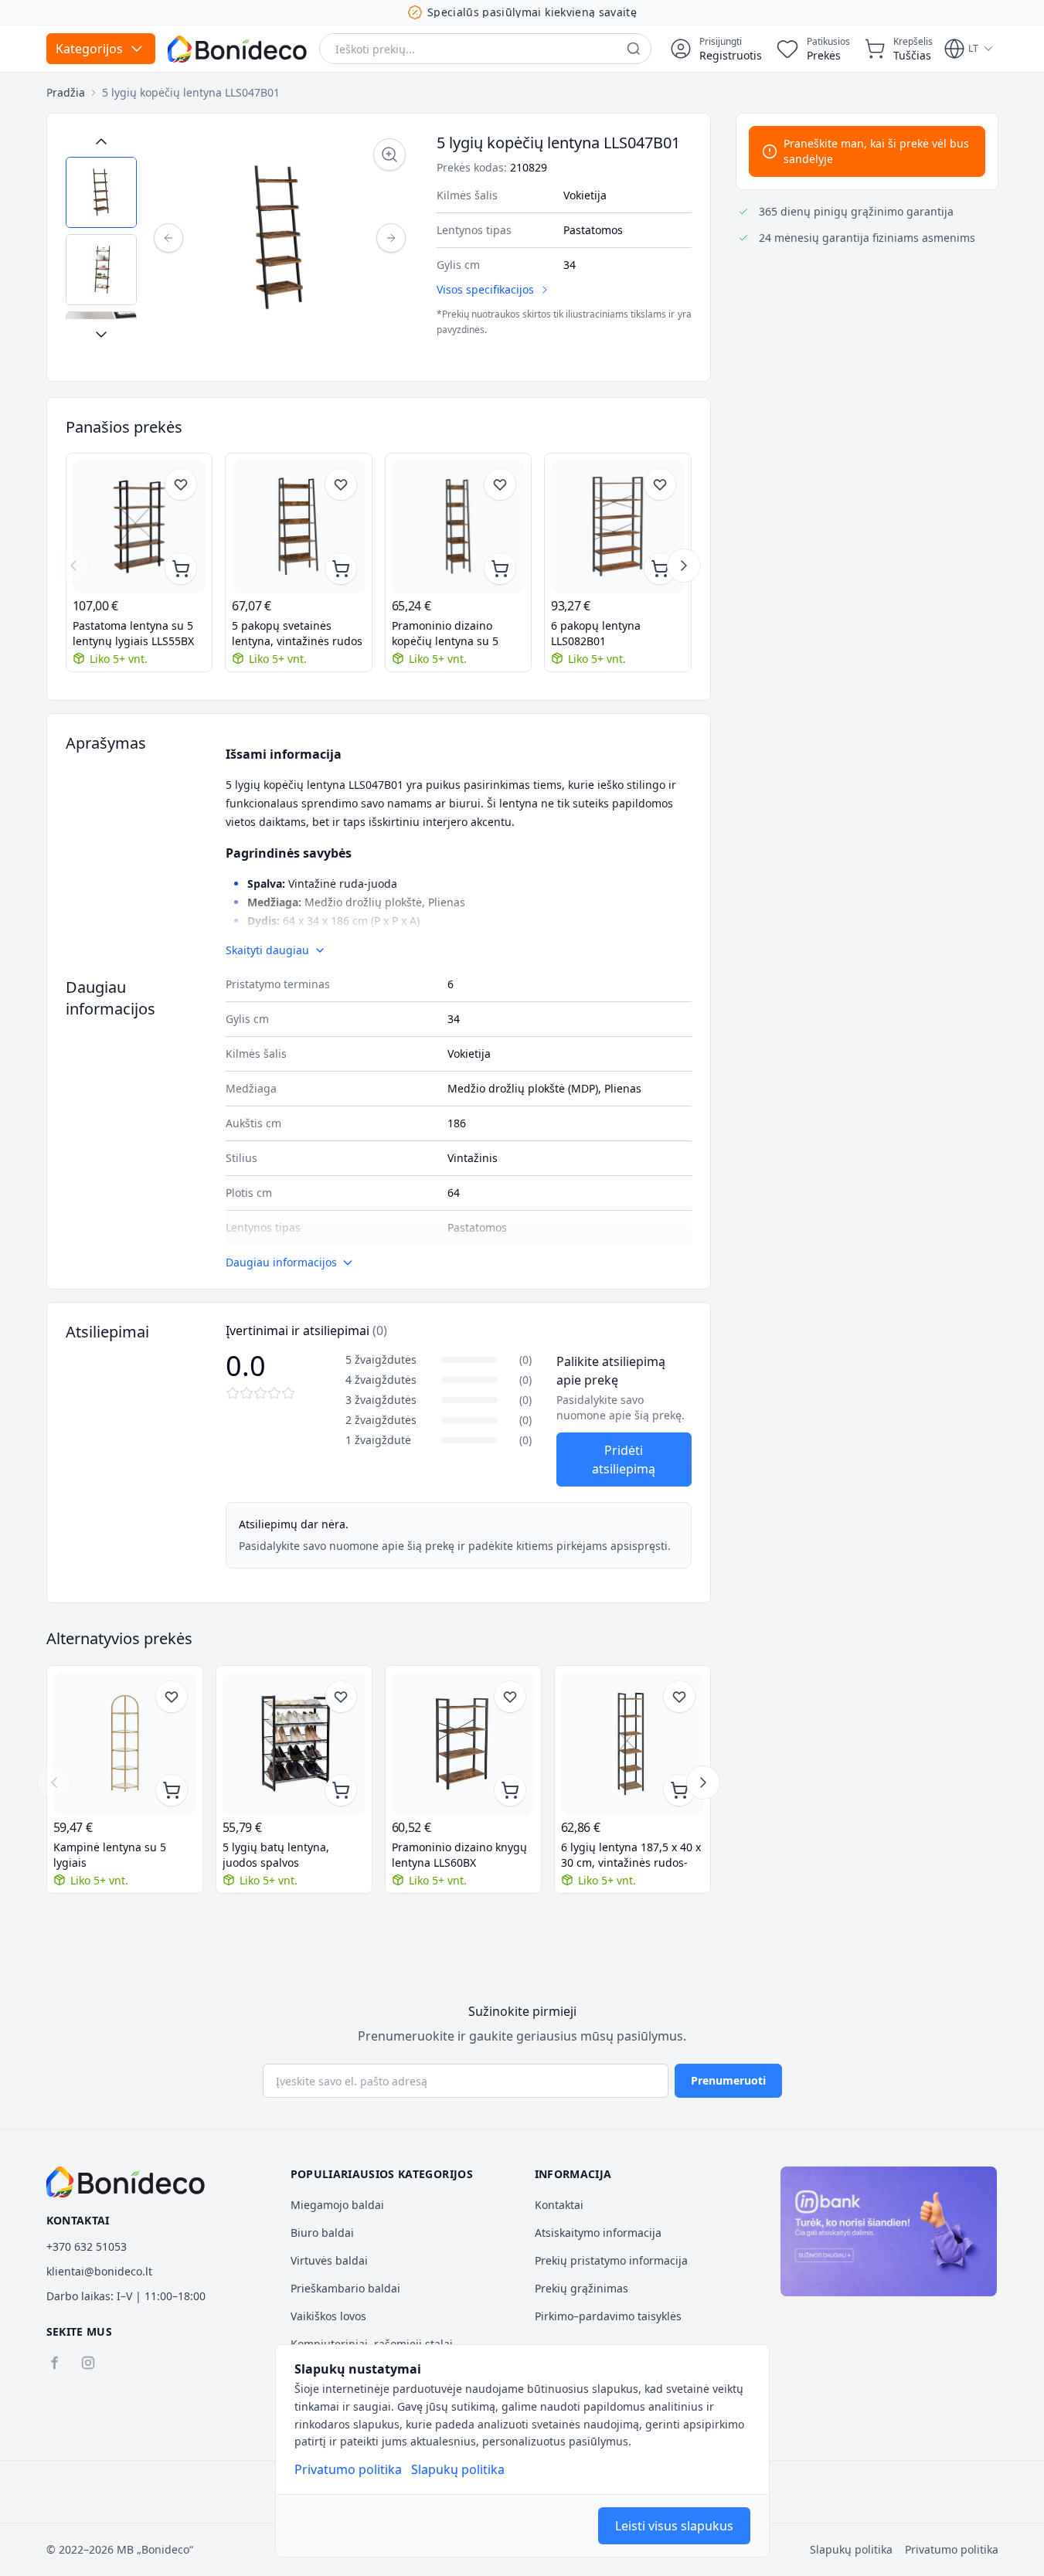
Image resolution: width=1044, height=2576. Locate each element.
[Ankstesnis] (168, 238)
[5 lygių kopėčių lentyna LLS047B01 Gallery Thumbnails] (101, 238)
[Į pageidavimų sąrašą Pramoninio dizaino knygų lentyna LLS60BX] (510, 1697)
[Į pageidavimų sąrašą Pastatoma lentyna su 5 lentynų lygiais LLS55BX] (181, 484)
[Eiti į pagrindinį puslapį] (237, 49)
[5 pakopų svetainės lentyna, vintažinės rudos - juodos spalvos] (299, 527)
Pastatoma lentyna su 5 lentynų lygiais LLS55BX (133, 633)
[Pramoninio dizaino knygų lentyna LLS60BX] (463, 1743)
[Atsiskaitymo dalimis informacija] (889, 2231)
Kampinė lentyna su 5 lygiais (110, 1855)
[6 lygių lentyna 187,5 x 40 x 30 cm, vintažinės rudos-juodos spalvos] (633, 1743)
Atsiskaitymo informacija (598, 2233)
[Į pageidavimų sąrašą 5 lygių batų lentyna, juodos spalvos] (341, 1697)
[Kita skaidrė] (684, 566)
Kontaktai (559, 2205)
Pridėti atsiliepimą (624, 1460)
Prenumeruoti (728, 2080)
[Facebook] (54, 2363)
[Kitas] (391, 238)
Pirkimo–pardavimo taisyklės (608, 2316)
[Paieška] (634, 49)
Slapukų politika (458, 2469)
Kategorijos (89, 49)
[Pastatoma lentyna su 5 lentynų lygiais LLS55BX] (139, 527)
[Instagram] (88, 2363)
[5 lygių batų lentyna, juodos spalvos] (294, 1743)
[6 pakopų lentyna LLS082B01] (618, 527)
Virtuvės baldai (329, 2260)
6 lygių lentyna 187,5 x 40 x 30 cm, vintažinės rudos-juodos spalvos (631, 1855)
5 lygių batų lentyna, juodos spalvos (276, 1855)
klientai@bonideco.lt (99, 2271)
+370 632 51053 (87, 2246)
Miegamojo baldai (337, 2205)
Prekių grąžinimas (582, 2288)
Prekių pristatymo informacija (611, 2260)
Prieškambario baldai (345, 2288)
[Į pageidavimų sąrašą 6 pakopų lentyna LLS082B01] (660, 484)
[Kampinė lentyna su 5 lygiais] (125, 1743)
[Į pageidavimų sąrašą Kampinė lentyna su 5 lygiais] (172, 1697)
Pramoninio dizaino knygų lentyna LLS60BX (459, 1855)
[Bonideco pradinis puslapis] (126, 2182)
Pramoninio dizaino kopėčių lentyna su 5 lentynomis (445, 634)
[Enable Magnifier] (389, 155)
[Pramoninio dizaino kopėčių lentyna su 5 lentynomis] (459, 527)
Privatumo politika (348, 2469)
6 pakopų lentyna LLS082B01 (596, 633)
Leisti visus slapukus (674, 2526)
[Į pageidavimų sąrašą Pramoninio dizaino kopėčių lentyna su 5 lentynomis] (500, 484)
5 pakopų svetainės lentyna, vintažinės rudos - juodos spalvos (297, 634)
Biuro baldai (322, 2233)
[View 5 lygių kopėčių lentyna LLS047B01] (101, 192)
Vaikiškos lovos (328, 2316)
